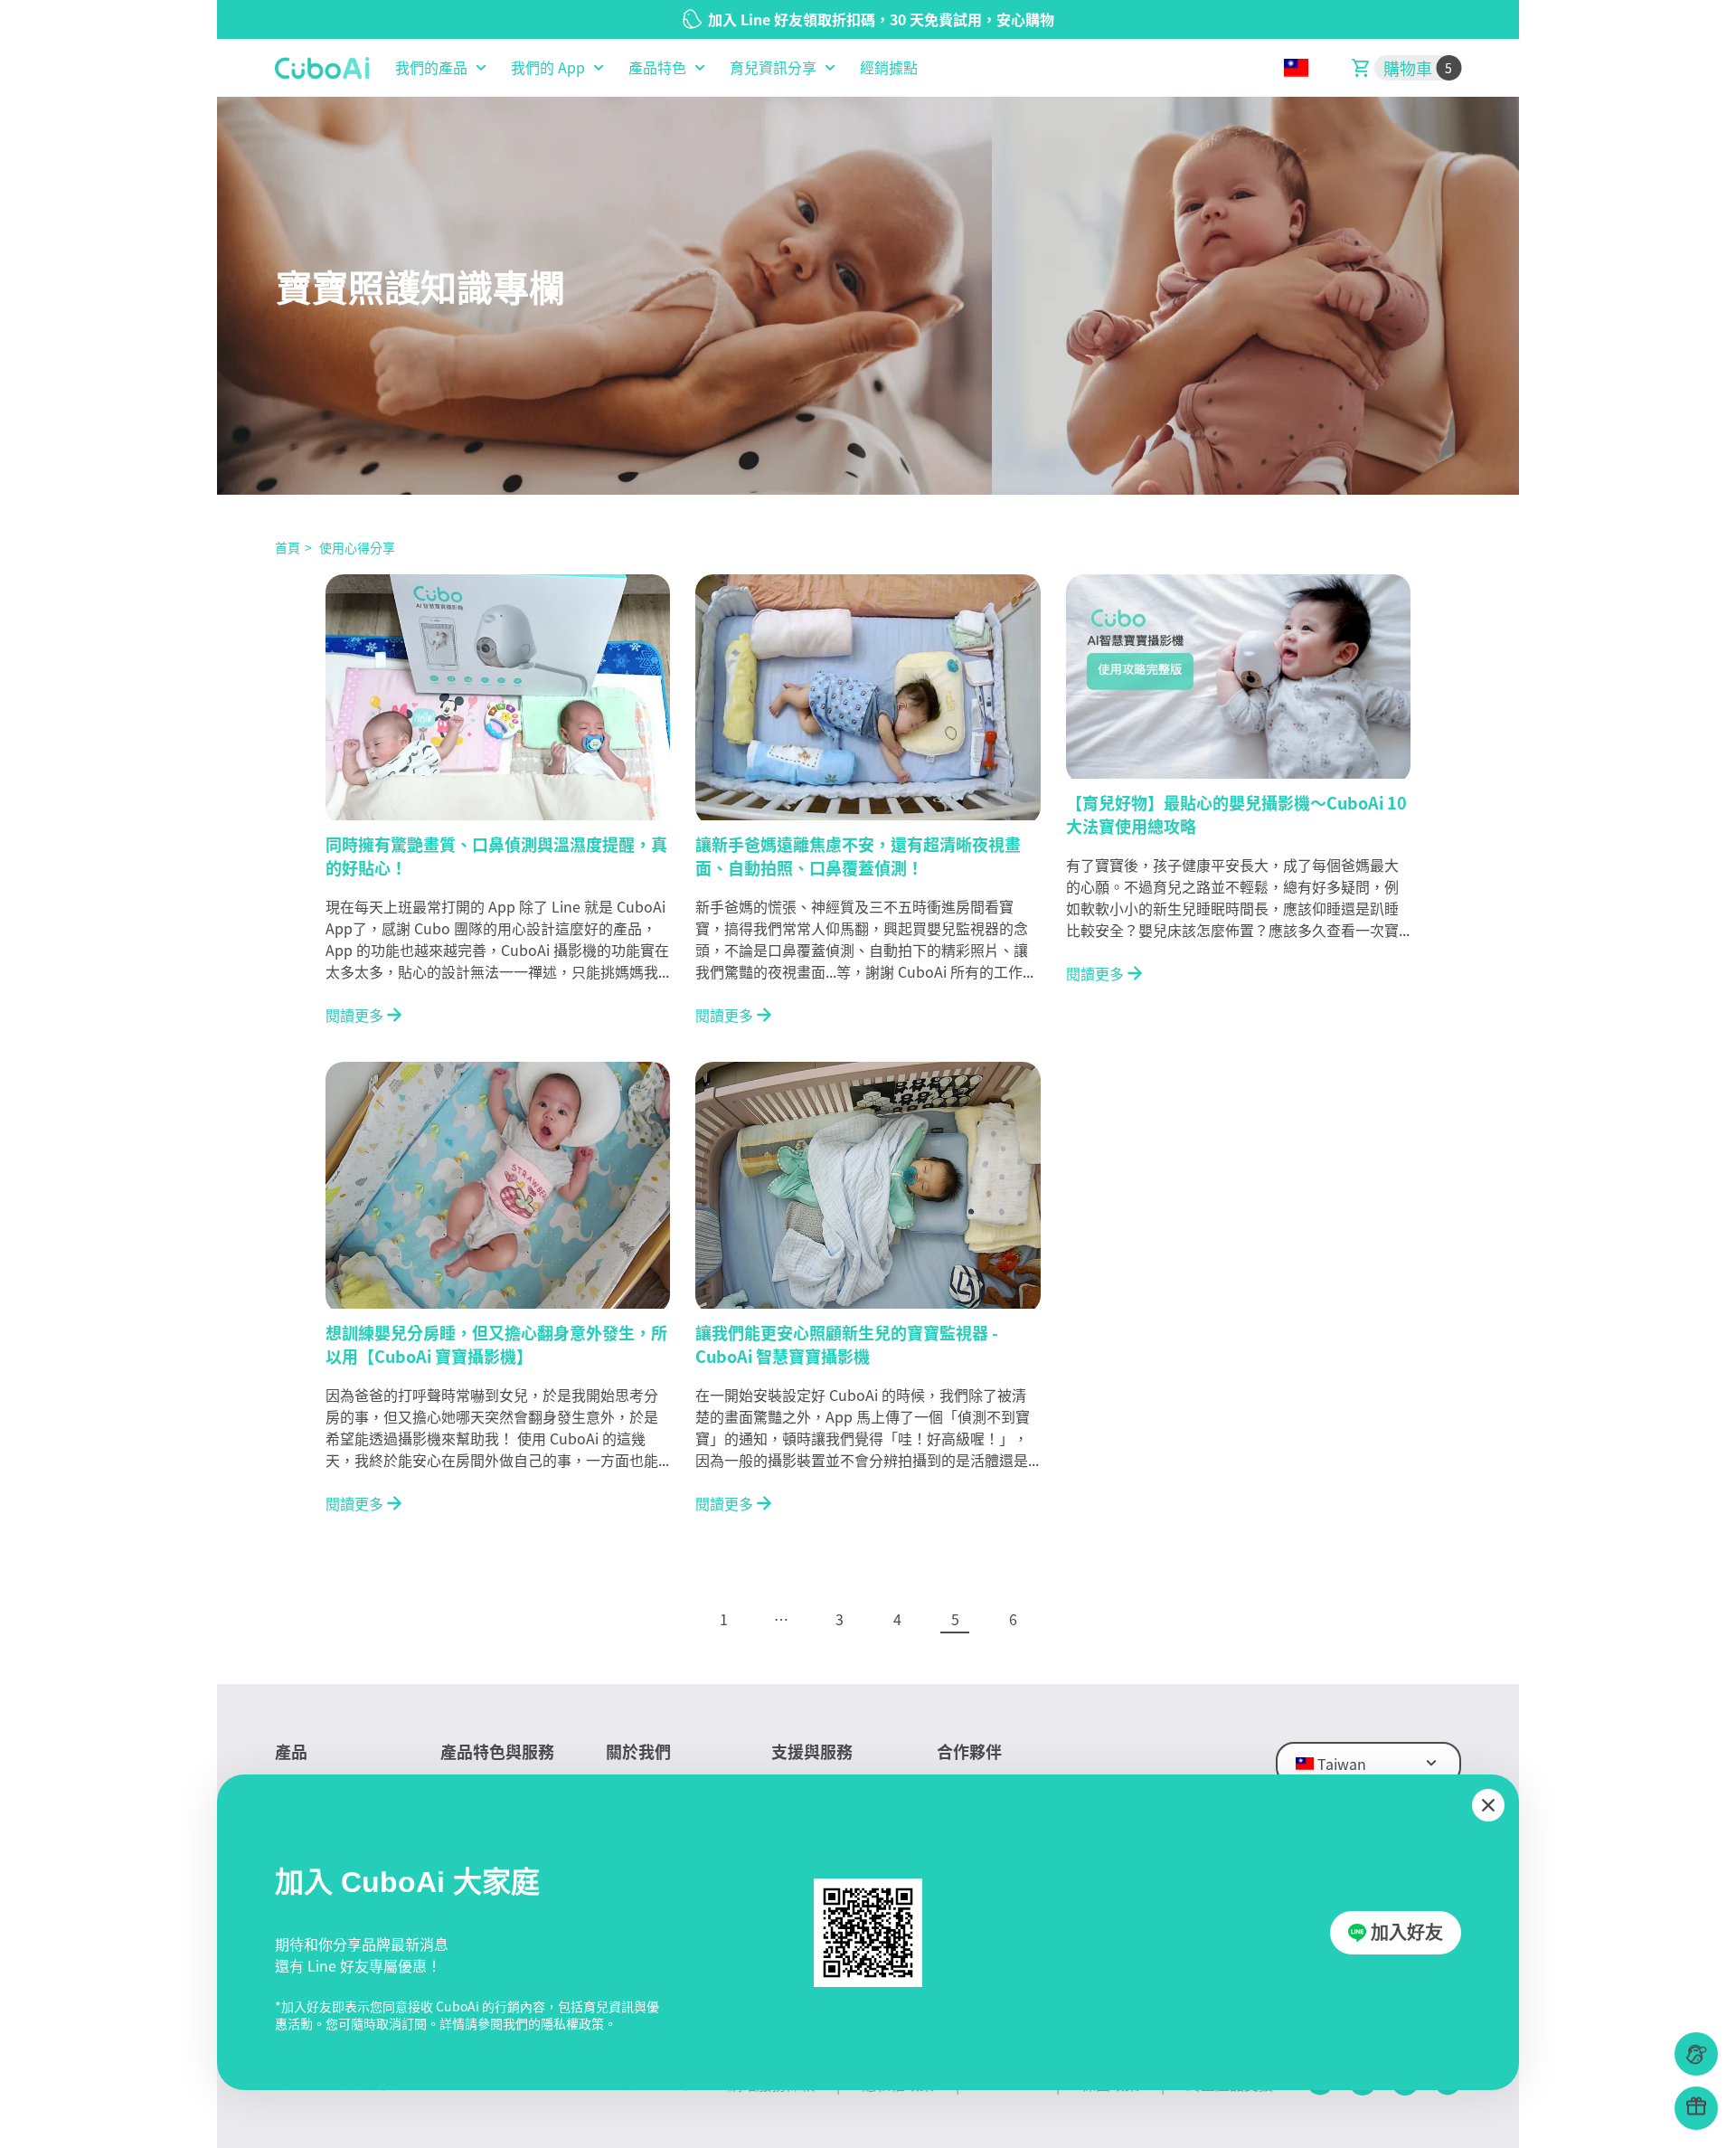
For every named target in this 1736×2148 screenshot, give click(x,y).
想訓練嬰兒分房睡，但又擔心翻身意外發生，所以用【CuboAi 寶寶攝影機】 (496, 1343)
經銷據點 (889, 68)
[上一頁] (665, 1619)
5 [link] (955, 1619)
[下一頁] (1071, 1619)
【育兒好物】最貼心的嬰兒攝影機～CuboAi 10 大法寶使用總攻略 (1236, 813)
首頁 (288, 547)
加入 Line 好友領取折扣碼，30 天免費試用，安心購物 (881, 19)
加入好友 (1407, 1933)
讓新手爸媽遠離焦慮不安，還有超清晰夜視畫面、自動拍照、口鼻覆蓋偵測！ (858, 855)
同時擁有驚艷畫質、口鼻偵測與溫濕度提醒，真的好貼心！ (496, 855)
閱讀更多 (354, 1015)
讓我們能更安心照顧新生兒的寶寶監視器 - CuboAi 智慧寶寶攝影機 (847, 1343)
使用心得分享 (357, 547)
